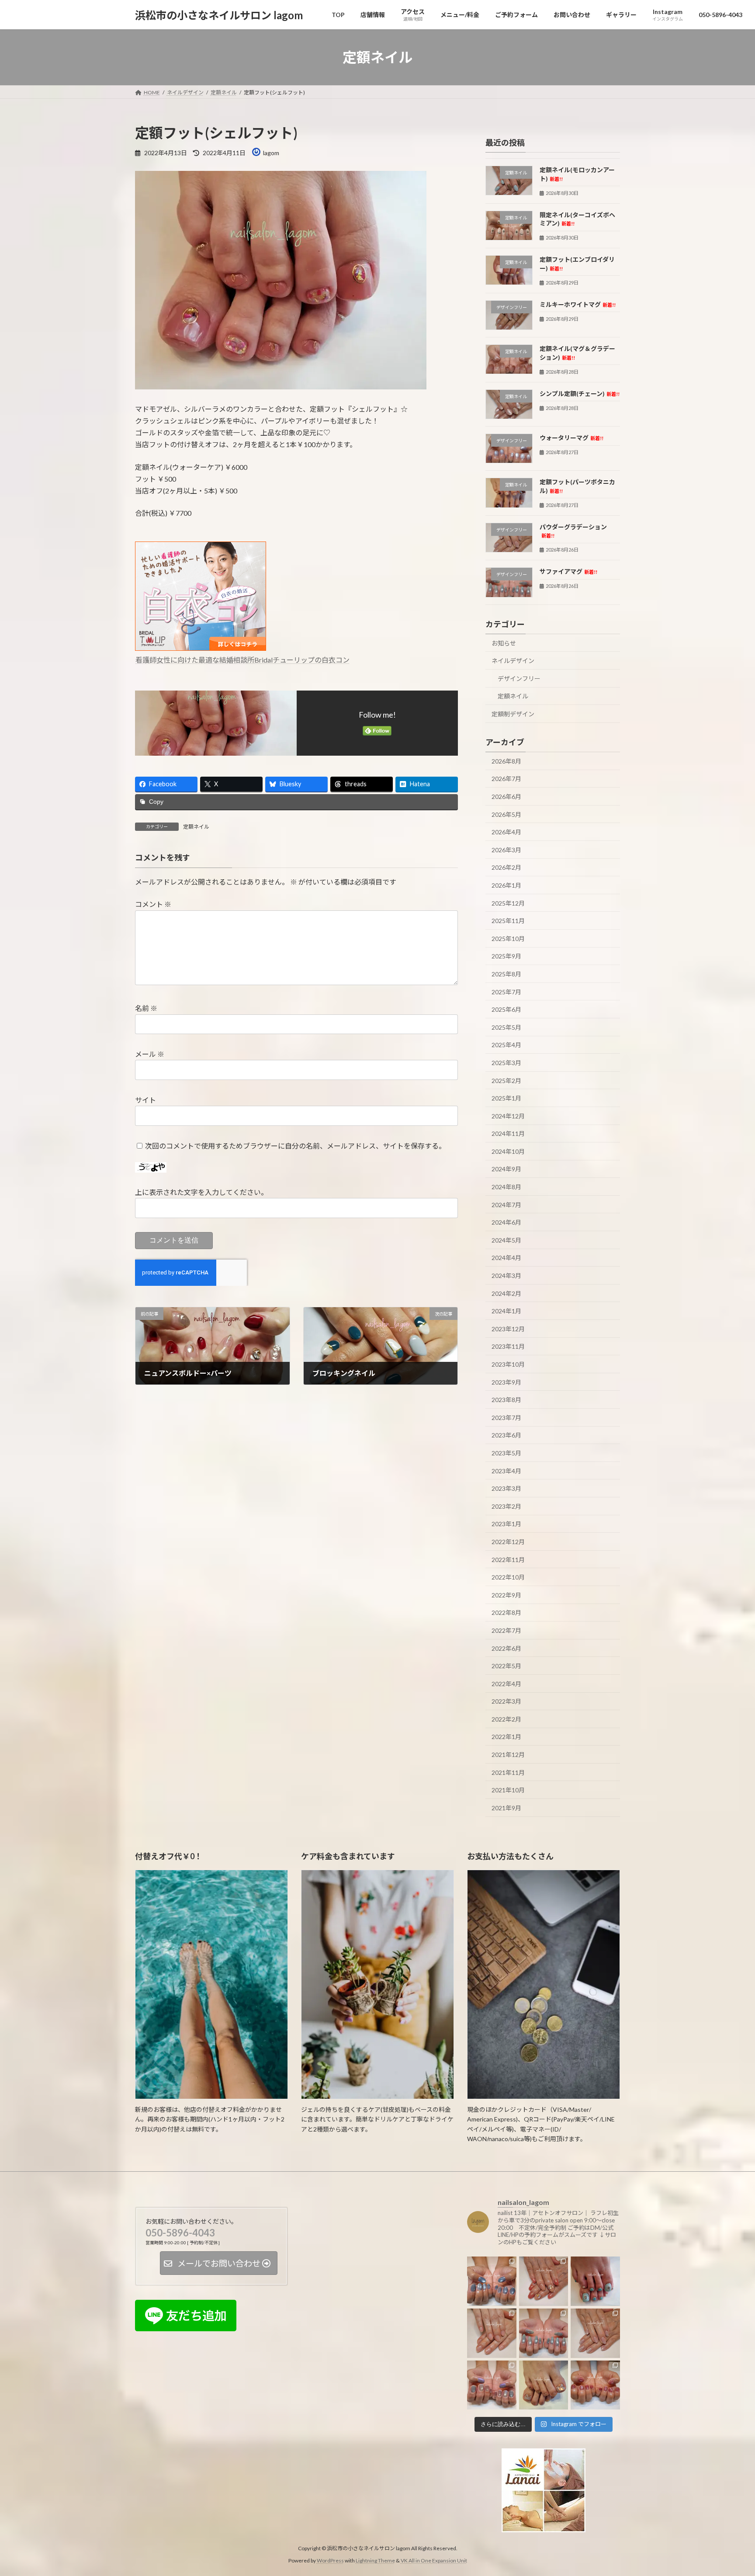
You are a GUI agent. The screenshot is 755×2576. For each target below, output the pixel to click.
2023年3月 (506, 1488)
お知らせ (504, 643)
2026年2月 (506, 868)
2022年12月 (508, 1542)
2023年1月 (506, 1524)
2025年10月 (508, 939)
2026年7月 (506, 779)
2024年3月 (506, 1276)
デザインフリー (519, 679)
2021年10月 (508, 1790)
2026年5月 (506, 814)
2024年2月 (506, 1293)
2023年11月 (508, 1347)
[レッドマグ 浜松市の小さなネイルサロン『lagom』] (595, 2385)
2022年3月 (506, 1701)
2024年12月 (508, 1116)
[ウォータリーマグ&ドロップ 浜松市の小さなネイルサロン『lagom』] (492, 2385)
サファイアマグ (568, 572)
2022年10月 (508, 1577)
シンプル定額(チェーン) (580, 394)
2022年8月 (506, 1613)
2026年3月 (506, 850)
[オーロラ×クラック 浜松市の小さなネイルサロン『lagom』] (544, 2385)
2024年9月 (506, 1169)
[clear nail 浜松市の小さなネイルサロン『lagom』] (492, 2333)
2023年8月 (506, 1400)
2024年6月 (506, 1222)
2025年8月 (506, 974)
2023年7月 (506, 1418)
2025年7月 (506, 992)
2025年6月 (506, 1009)
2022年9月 (506, 1595)
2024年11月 (508, 1134)
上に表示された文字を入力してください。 (201, 1192)
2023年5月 (506, 1453)
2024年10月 (508, 1151)
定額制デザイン (513, 714)
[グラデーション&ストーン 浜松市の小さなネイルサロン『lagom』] (595, 2333)
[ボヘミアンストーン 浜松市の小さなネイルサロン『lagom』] (595, 2282)
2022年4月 (506, 1684)
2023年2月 (506, 1506)
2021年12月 (508, 1755)
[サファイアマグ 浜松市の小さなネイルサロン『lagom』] (544, 2333)
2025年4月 (506, 1045)
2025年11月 (508, 921)
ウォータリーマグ (571, 438)
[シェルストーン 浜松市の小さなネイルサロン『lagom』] (544, 2282)
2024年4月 (506, 1258)
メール (150, 1054)
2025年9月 (506, 956)
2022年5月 (506, 1666)
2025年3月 (506, 1063)
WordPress (330, 2560)
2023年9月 (506, 1382)
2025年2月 (506, 1081)
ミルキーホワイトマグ (578, 304)
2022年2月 (506, 1719)
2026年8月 (506, 761)
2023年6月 (506, 1436)
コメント (153, 904)
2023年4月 (506, 1471)
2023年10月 (508, 1364)
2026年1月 (506, 885)
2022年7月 (506, 1630)
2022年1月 (506, 1737)
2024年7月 (506, 1205)
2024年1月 (506, 1311)
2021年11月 (508, 1772)
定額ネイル (196, 827)
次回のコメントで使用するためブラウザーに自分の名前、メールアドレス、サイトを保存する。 (295, 1146)
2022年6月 (506, 1648)
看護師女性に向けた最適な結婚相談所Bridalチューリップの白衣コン (242, 660)
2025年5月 (506, 1027)
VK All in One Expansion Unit (434, 2560)
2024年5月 (506, 1240)
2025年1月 (506, 1098)
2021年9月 (506, 1808)
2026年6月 (506, 797)
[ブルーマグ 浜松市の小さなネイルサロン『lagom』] (492, 2282)
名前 (146, 1008)
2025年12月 (508, 903)
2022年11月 (508, 1560)
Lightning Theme (375, 2560)
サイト (145, 1100)
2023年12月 (508, 1329)
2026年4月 (506, 832)
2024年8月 (506, 1187)
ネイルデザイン (513, 661)
